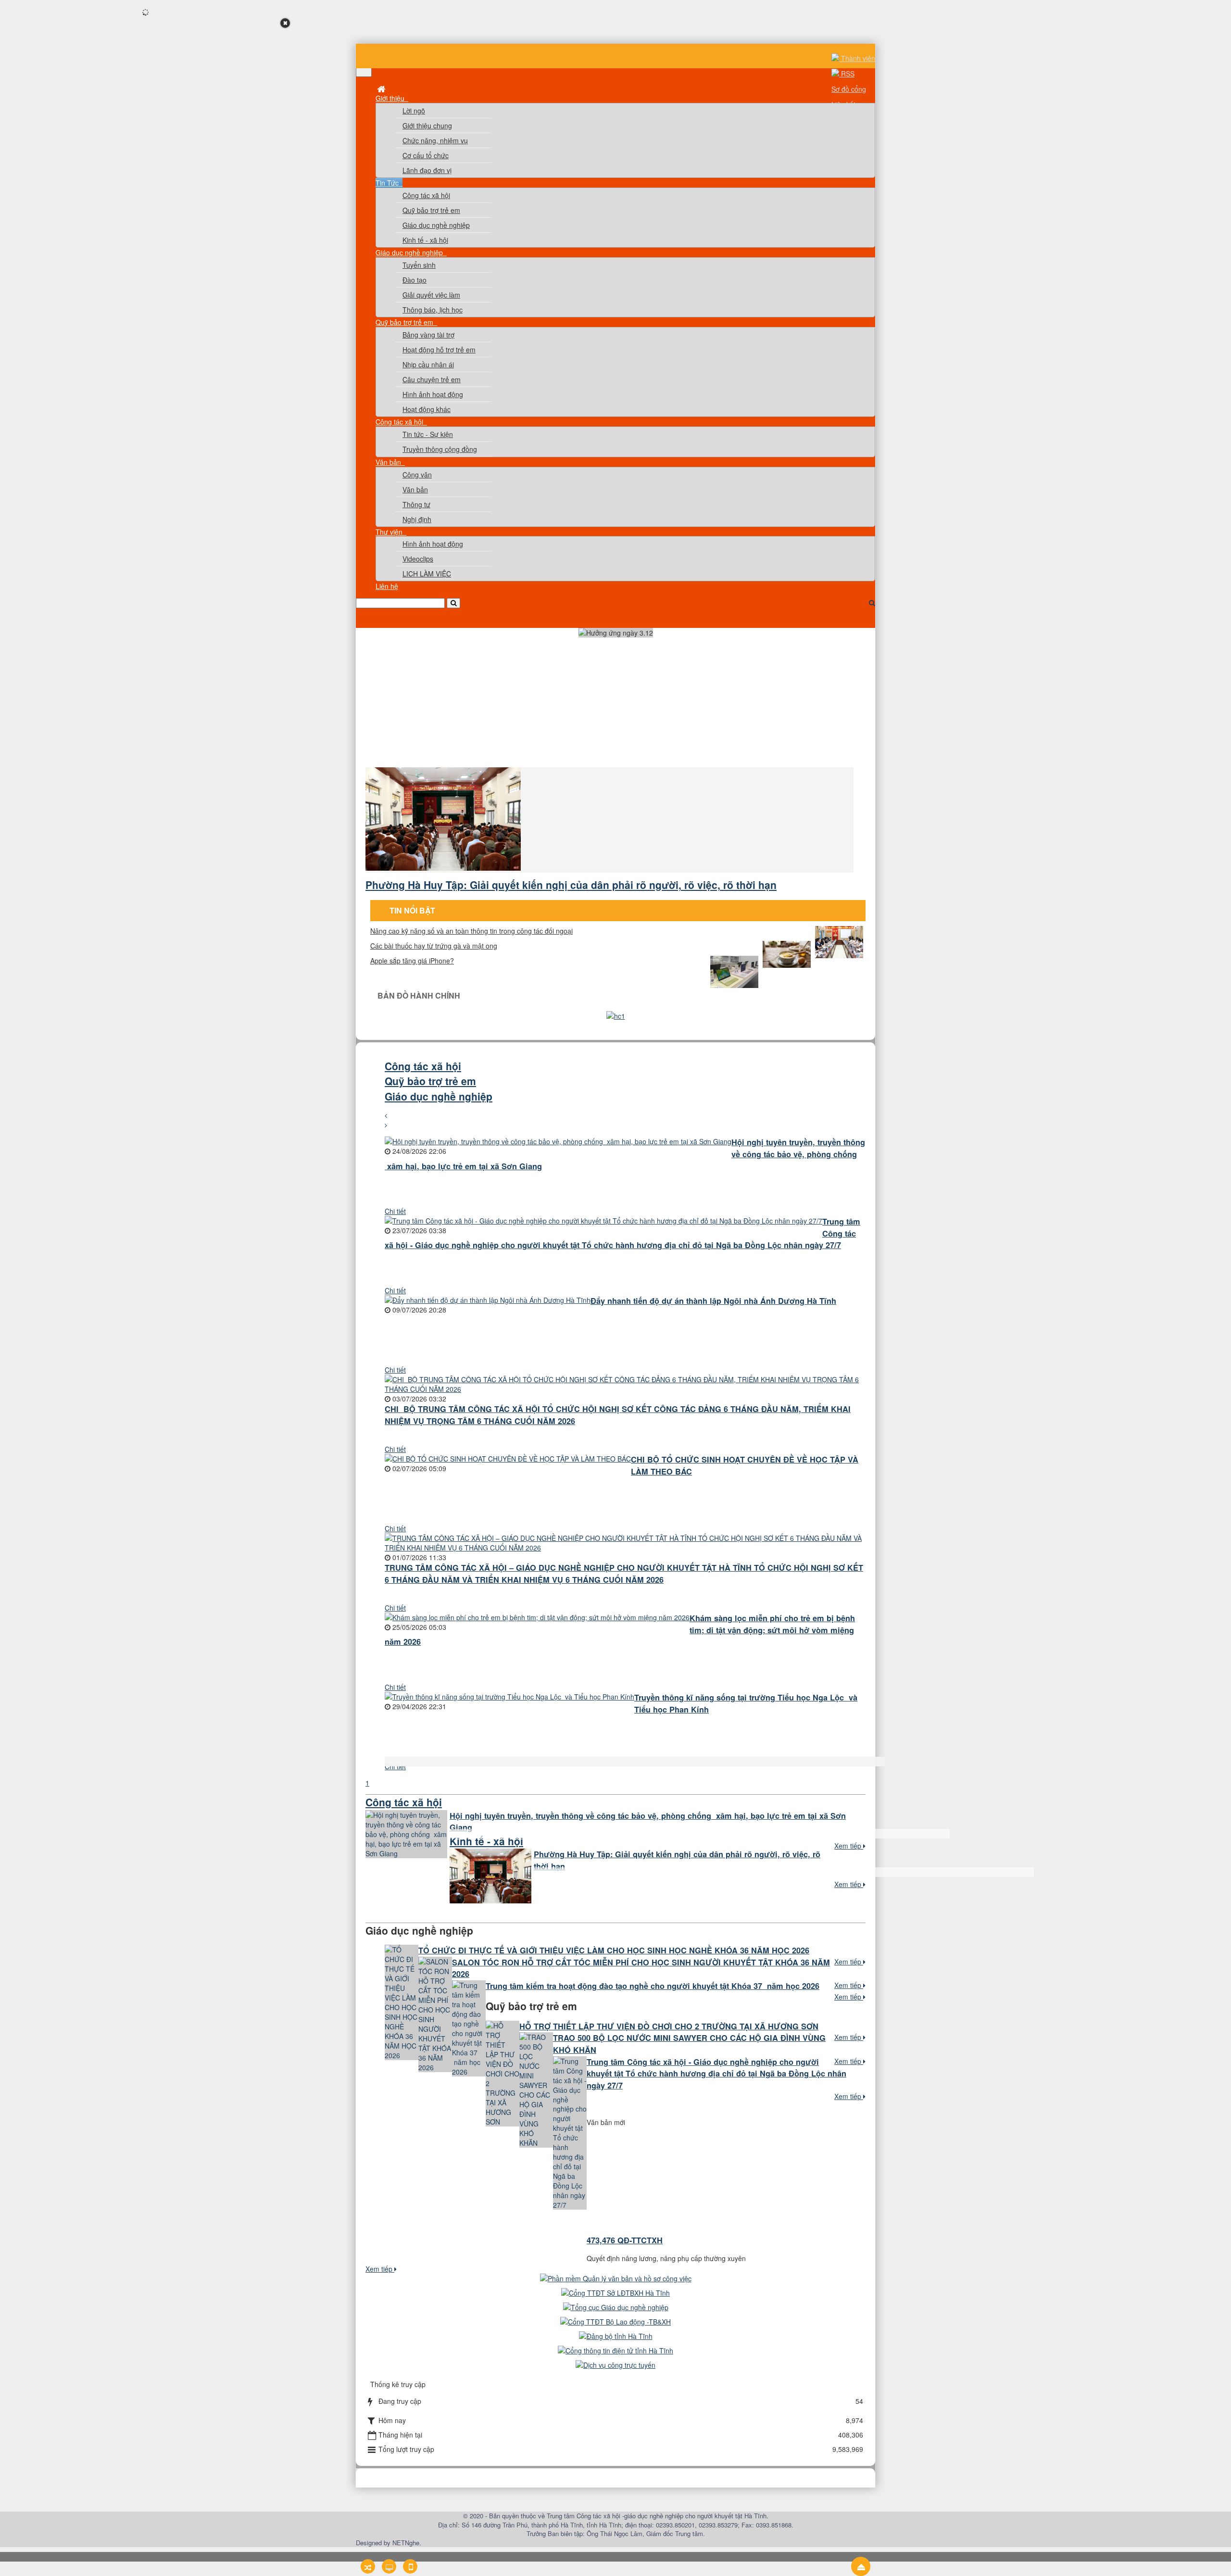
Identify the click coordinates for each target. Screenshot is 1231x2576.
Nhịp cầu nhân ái (428, 364)
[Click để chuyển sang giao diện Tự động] (368, 2566)
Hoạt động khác (427, 409)
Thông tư (416, 504)
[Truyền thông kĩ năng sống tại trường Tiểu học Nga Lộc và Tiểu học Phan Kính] (509, 1697)
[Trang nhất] (382, 88)
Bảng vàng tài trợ (428, 335)
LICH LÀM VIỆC (427, 574)
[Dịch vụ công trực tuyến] (615, 2365)
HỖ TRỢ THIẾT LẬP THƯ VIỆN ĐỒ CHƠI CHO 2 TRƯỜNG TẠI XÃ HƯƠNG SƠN (669, 2026)
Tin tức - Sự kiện (428, 434)
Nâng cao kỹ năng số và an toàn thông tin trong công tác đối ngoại (471, 931)
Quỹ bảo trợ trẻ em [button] (405, 322)
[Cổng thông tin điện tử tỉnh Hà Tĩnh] (615, 2351)
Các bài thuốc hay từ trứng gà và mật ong (434, 946)
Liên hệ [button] (387, 586)
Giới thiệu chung (427, 125)
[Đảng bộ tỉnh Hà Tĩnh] (616, 2336)
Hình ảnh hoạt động (433, 394)
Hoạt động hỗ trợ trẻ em (439, 350)
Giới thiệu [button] (391, 98)
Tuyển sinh (419, 265)
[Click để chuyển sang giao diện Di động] (410, 2566)
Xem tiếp (849, 1846)
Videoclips (418, 559)
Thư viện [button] (390, 532)
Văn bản (415, 489)
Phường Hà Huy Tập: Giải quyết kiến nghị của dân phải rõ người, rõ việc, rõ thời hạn (571, 885)
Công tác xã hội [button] (400, 422)
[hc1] (616, 1016)
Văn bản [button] (389, 462)
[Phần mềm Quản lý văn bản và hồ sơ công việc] (616, 2278)
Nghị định (417, 519)
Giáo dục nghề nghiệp (436, 225)
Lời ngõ (414, 111)
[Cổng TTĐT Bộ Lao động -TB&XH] (615, 2322)
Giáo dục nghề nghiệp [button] (410, 252)
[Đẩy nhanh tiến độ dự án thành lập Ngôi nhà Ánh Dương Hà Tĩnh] (488, 1300)
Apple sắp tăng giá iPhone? (412, 961)
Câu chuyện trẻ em (432, 379)
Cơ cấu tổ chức (426, 155)
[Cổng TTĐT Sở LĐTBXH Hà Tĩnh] (615, 2293)
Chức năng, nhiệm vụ (435, 140)
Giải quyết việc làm (431, 295)
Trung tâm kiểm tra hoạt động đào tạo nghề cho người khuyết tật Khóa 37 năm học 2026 (653, 1986)
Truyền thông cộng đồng (440, 449)
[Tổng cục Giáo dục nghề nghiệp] (616, 2307)
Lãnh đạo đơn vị (427, 170)
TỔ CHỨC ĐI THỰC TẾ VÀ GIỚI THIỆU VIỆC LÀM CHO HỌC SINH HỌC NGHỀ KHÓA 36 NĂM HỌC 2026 (614, 1950)
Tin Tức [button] (388, 183)
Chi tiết (395, 1211)
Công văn (417, 475)
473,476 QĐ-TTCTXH (625, 2193)
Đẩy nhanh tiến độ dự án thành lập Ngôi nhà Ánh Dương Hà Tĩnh (713, 1301)
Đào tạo (415, 280)
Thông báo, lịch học (433, 310)
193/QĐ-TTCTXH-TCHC (629, 2243)
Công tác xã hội (426, 195)
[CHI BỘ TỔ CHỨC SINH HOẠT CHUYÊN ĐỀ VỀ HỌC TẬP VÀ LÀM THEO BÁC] (508, 1459)
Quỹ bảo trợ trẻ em (431, 210)
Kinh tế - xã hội (425, 240)
